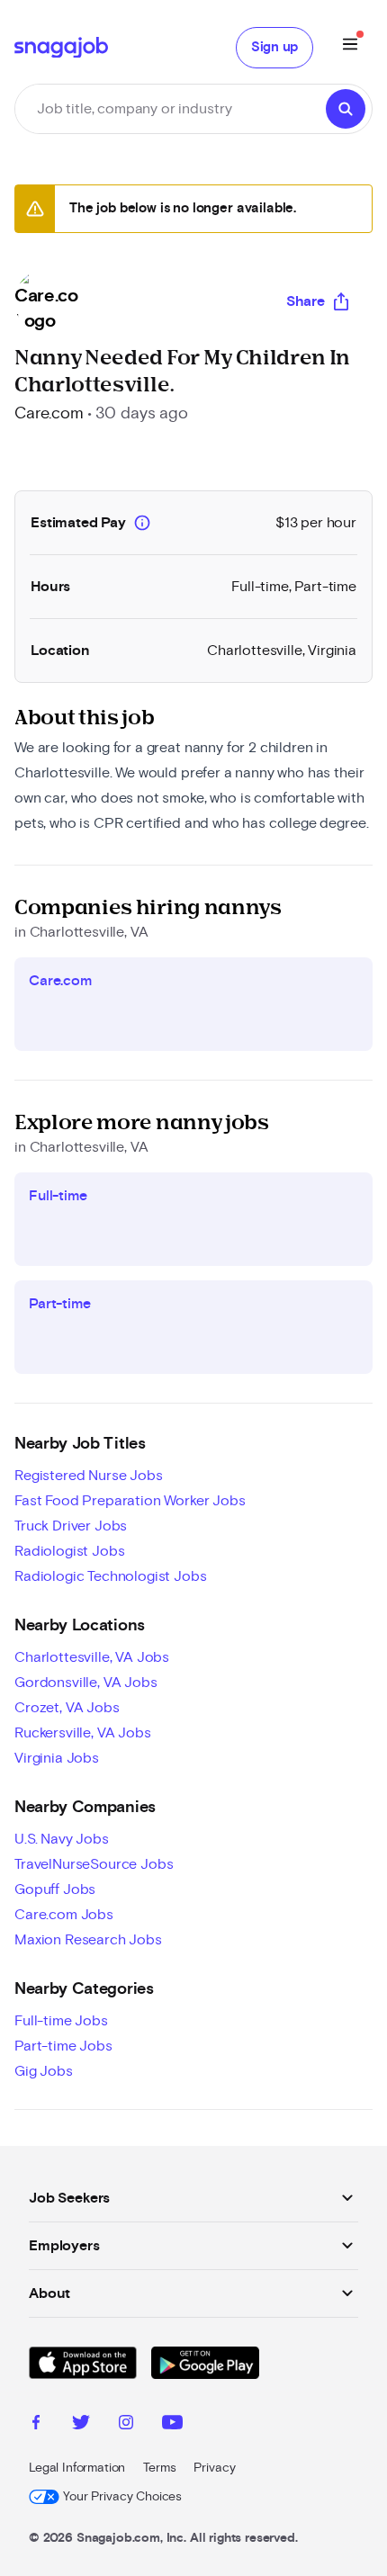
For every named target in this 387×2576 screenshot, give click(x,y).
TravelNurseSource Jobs (94, 1864)
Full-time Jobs (61, 2021)
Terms (159, 2468)
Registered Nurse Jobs (89, 1476)
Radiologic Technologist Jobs (111, 1576)
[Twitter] (81, 2425)
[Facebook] (36, 2425)
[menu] (350, 47)
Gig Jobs (44, 2071)
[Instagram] (126, 2425)
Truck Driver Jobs (71, 1526)
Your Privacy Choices (122, 2497)
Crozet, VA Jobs (67, 1708)
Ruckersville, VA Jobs (83, 1733)
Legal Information (77, 2468)
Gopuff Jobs (55, 1889)
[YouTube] (172, 2425)
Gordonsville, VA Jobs (86, 1683)
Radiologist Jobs (69, 1551)
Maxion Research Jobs (88, 1940)
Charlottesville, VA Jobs (92, 1657)
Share (306, 301)
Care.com (49, 414)
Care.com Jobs (64, 1915)
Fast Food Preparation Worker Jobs (130, 1501)
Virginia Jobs (57, 1758)
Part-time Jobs (63, 2046)
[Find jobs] (346, 109)
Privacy (214, 2468)
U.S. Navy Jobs (62, 1839)
